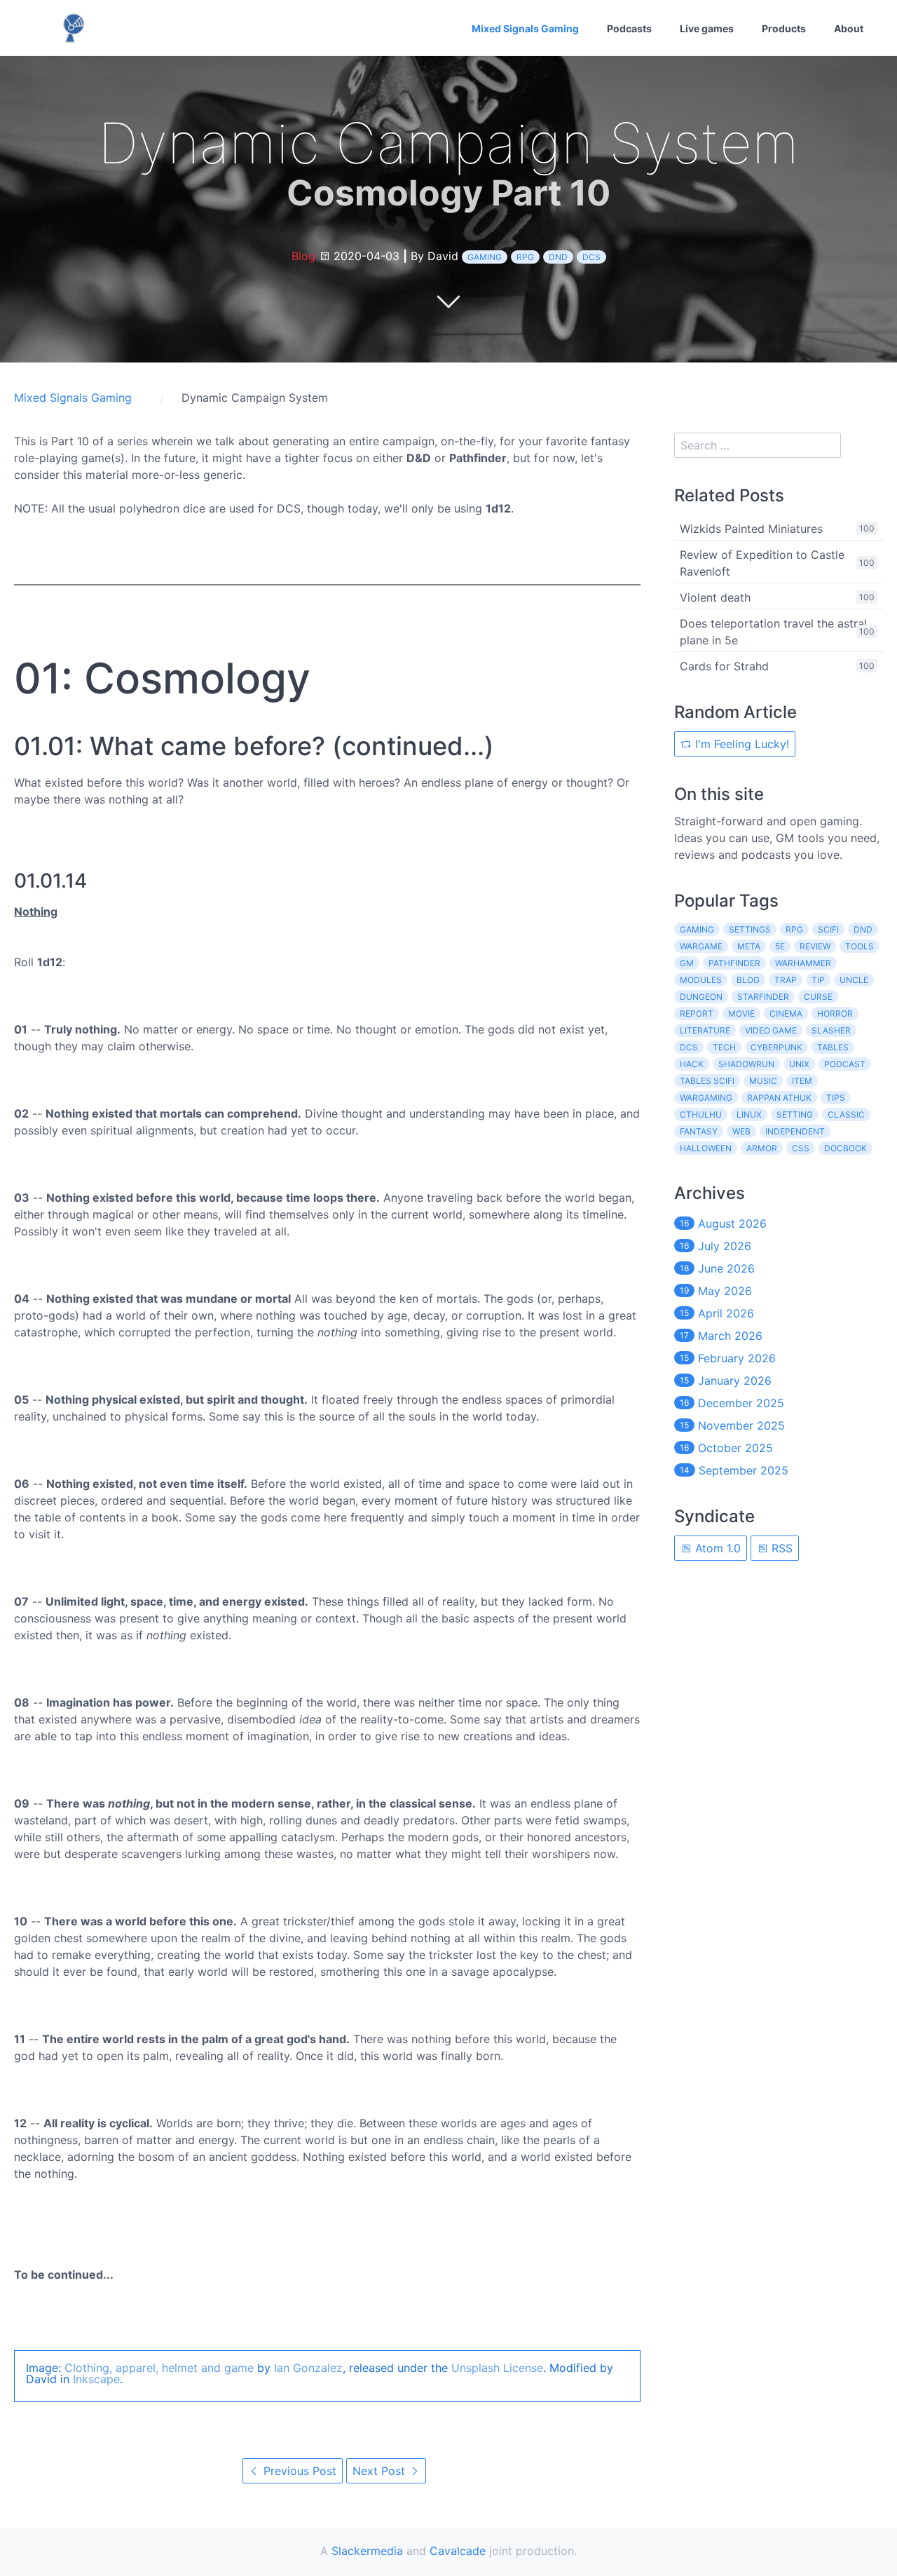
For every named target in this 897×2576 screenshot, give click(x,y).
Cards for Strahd (724, 666)
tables (833, 1047)
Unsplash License (497, 2368)
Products (784, 28)
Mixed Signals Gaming (525, 28)
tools (860, 946)
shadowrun (746, 1064)
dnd (558, 257)
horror (835, 1014)
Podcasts (629, 28)
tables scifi (707, 1081)
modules (701, 980)
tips (836, 1098)
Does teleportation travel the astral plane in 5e (773, 632)
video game (771, 1030)
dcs (591, 257)
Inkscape (96, 2379)
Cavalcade (458, 2551)
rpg (525, 257)
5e (780, 946)
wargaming (706, 1098)
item (802, 1081)
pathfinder (734, 963)
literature (705, 1030)
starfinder (763, 997)
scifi (828, 929)
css (801, 1148)
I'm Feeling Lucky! (740, 744)
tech (724, 1047)
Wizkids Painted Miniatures (751, 529)
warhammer (803, 963)
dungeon (701, 997)
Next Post (381, 2471)
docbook (845, 1148)
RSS (780, 1548)
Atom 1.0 (716, 1548)
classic (846, 1114)
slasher (831, 1030)
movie (741, 1014)
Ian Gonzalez (308, 2368)
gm (687, 963)
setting (795, 1114)
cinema (786, 1014)
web (741, 1131)
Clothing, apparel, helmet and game (159, 2368)
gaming (485, 257)
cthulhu (701, 1114)
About (849, 28)
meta (749, 946)
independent (795, 1131)
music (763, 1081)
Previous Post (298, 2471)
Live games (707, 28)
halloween (706, 1148)
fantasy (699, 1131)
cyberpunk (776, 1047)
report (697, 1014)
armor (762, 1148)
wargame (701, 946)
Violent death (715, 597)
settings (750, 929)
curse (818, 997)
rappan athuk (779, 1098)
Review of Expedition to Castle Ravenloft (762, 563)
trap (786, 980)
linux (749, 1114)
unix (799, 1064)
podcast (845, 1064)
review (815, 946)
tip (818, 980)
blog (748, 980)
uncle (854, 980)
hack (692, 1064)
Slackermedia (367, 2551)
